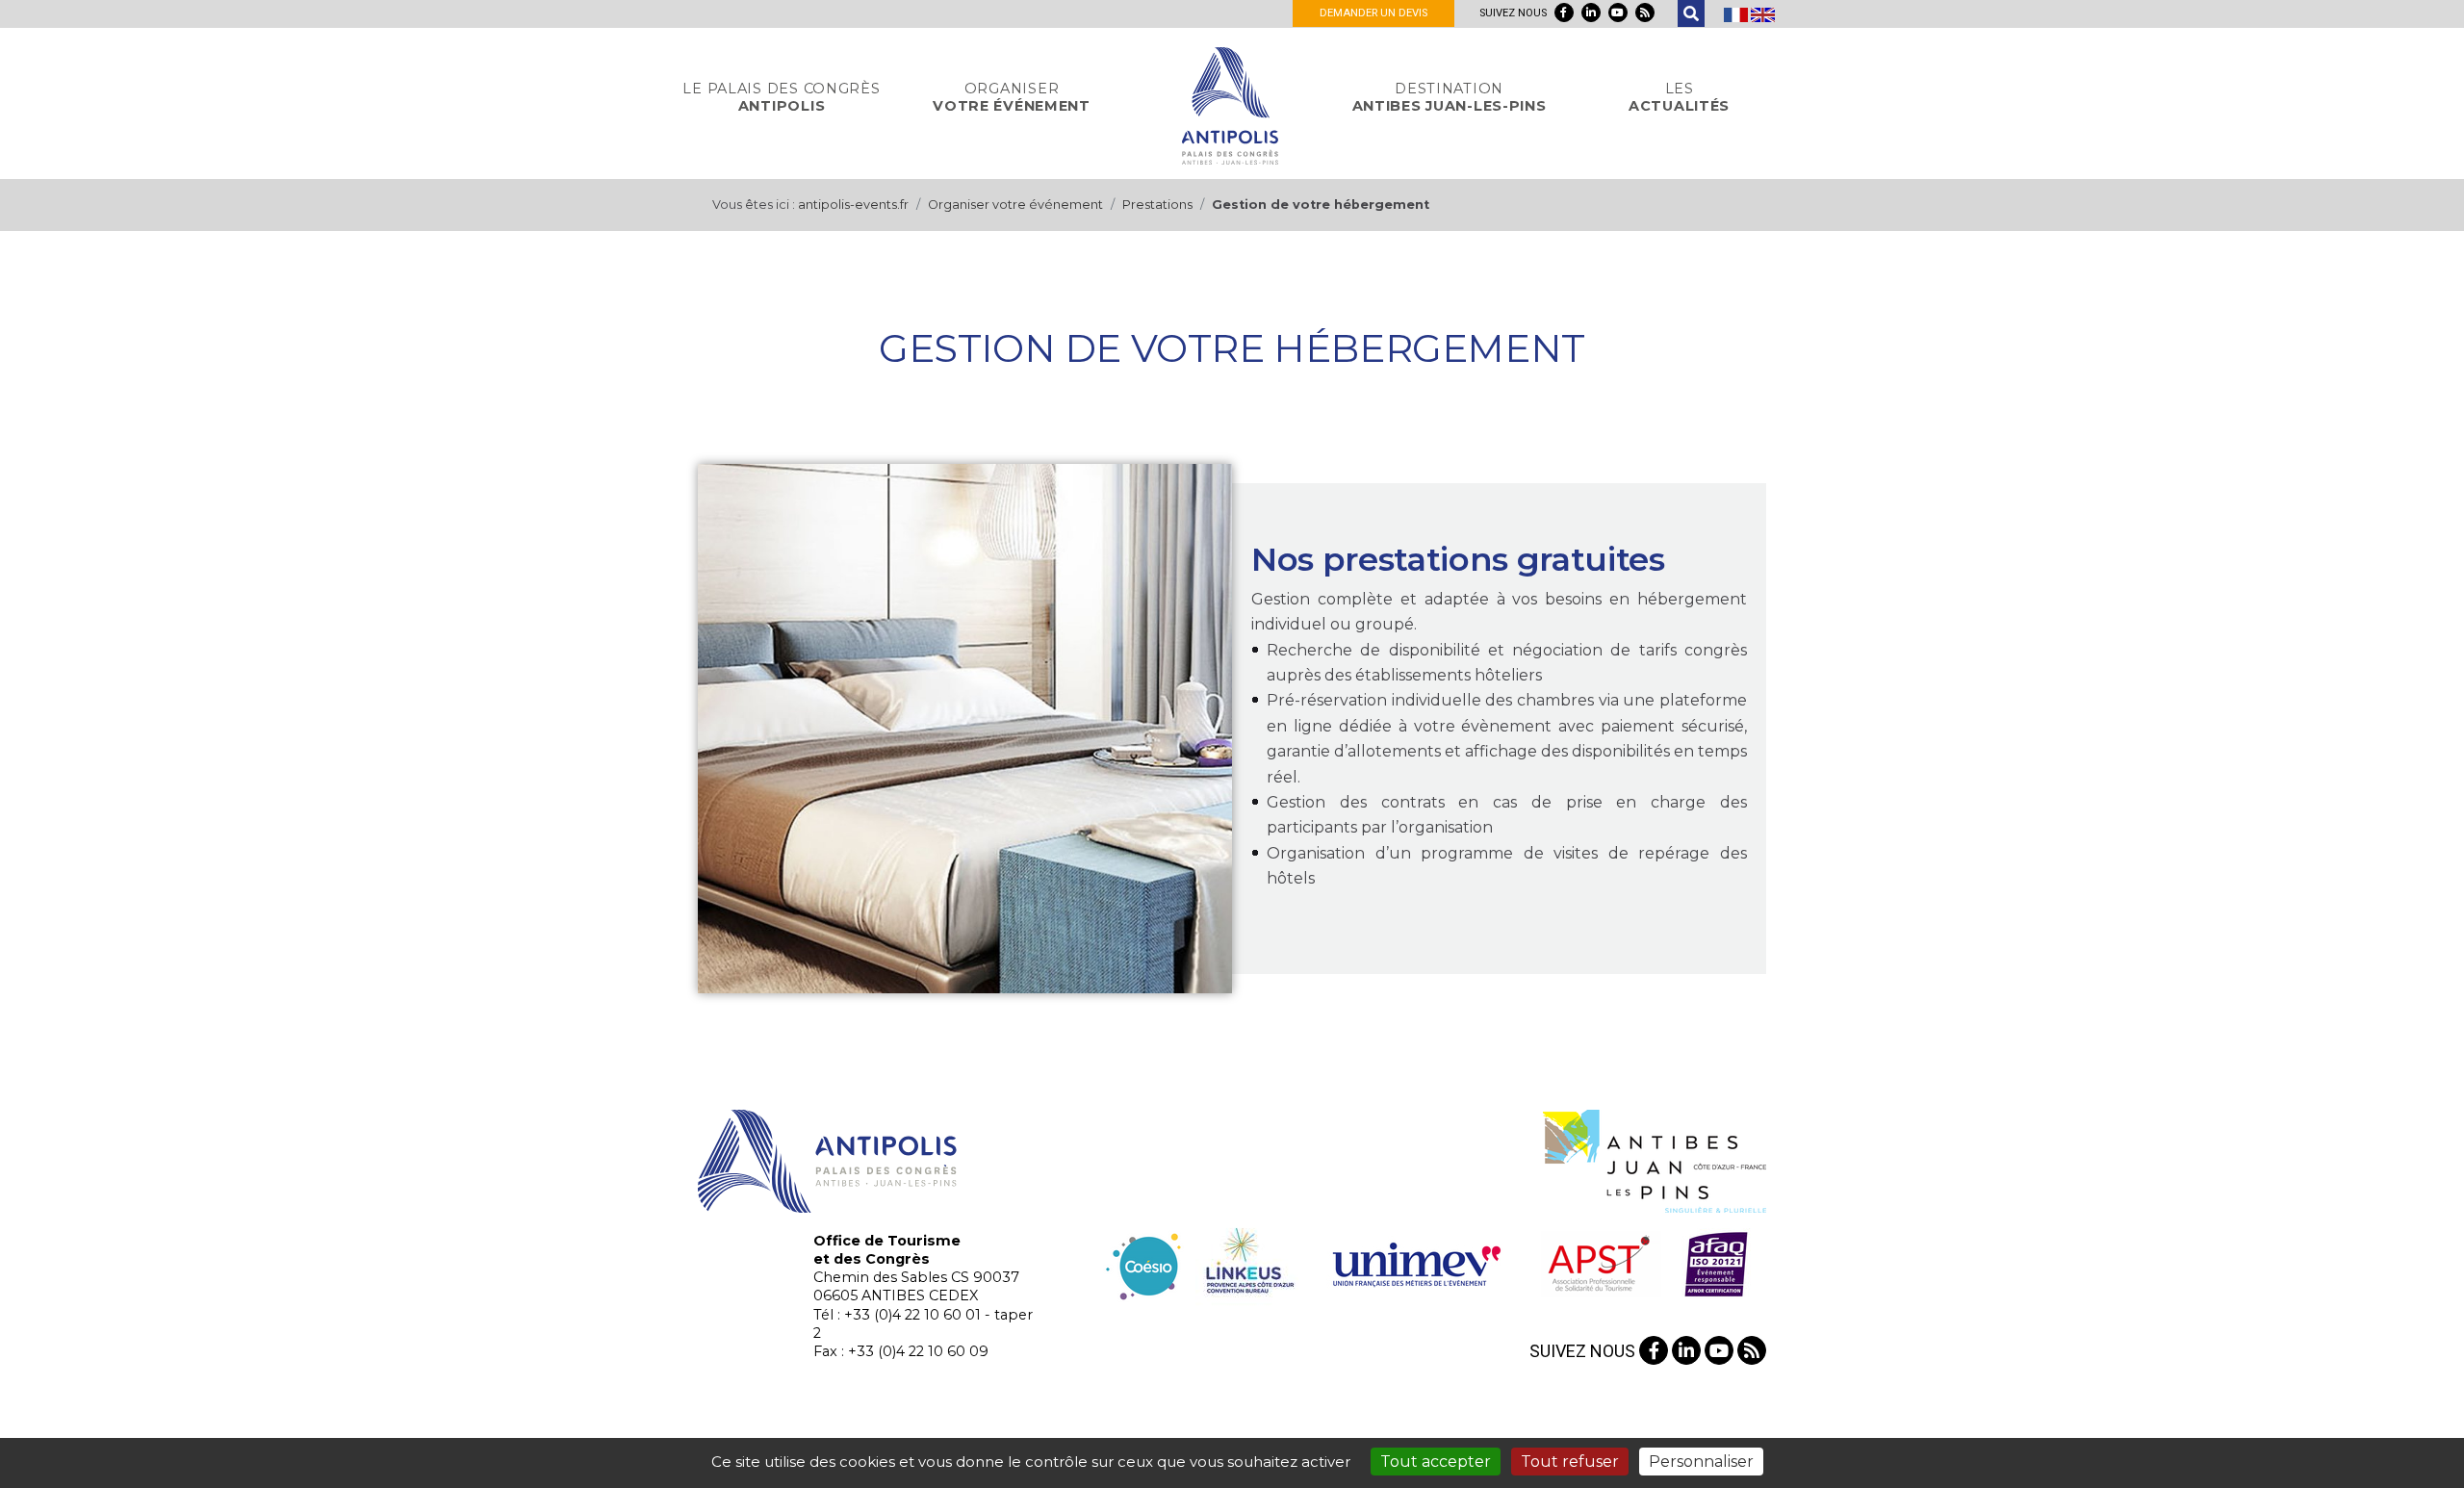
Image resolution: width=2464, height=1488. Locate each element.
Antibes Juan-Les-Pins (1450, 97)
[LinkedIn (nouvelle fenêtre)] (1591, 13)
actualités (1679, 97)
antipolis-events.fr (853, 205)
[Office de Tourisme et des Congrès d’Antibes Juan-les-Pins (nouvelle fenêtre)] (1655, 1160)
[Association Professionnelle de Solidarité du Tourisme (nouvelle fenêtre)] (1598, 1263)
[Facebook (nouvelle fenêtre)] (1564, 13)
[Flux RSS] (1645, 13)
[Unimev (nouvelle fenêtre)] (1417, 1263)
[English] (1763, 13)
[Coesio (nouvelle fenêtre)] (1144, 1263)
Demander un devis (1373, 13)
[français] (1737, 13)
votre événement (1012, 97)
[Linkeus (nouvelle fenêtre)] (1247, 1263)
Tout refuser (1570, 1462)
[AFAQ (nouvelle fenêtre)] (1716, 1263)
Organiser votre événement (1015, 205)
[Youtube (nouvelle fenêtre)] (1618, 13)
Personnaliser (1701, 1462)
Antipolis (781, 97)
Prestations (1157, 205)
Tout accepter (1436, 1462)
